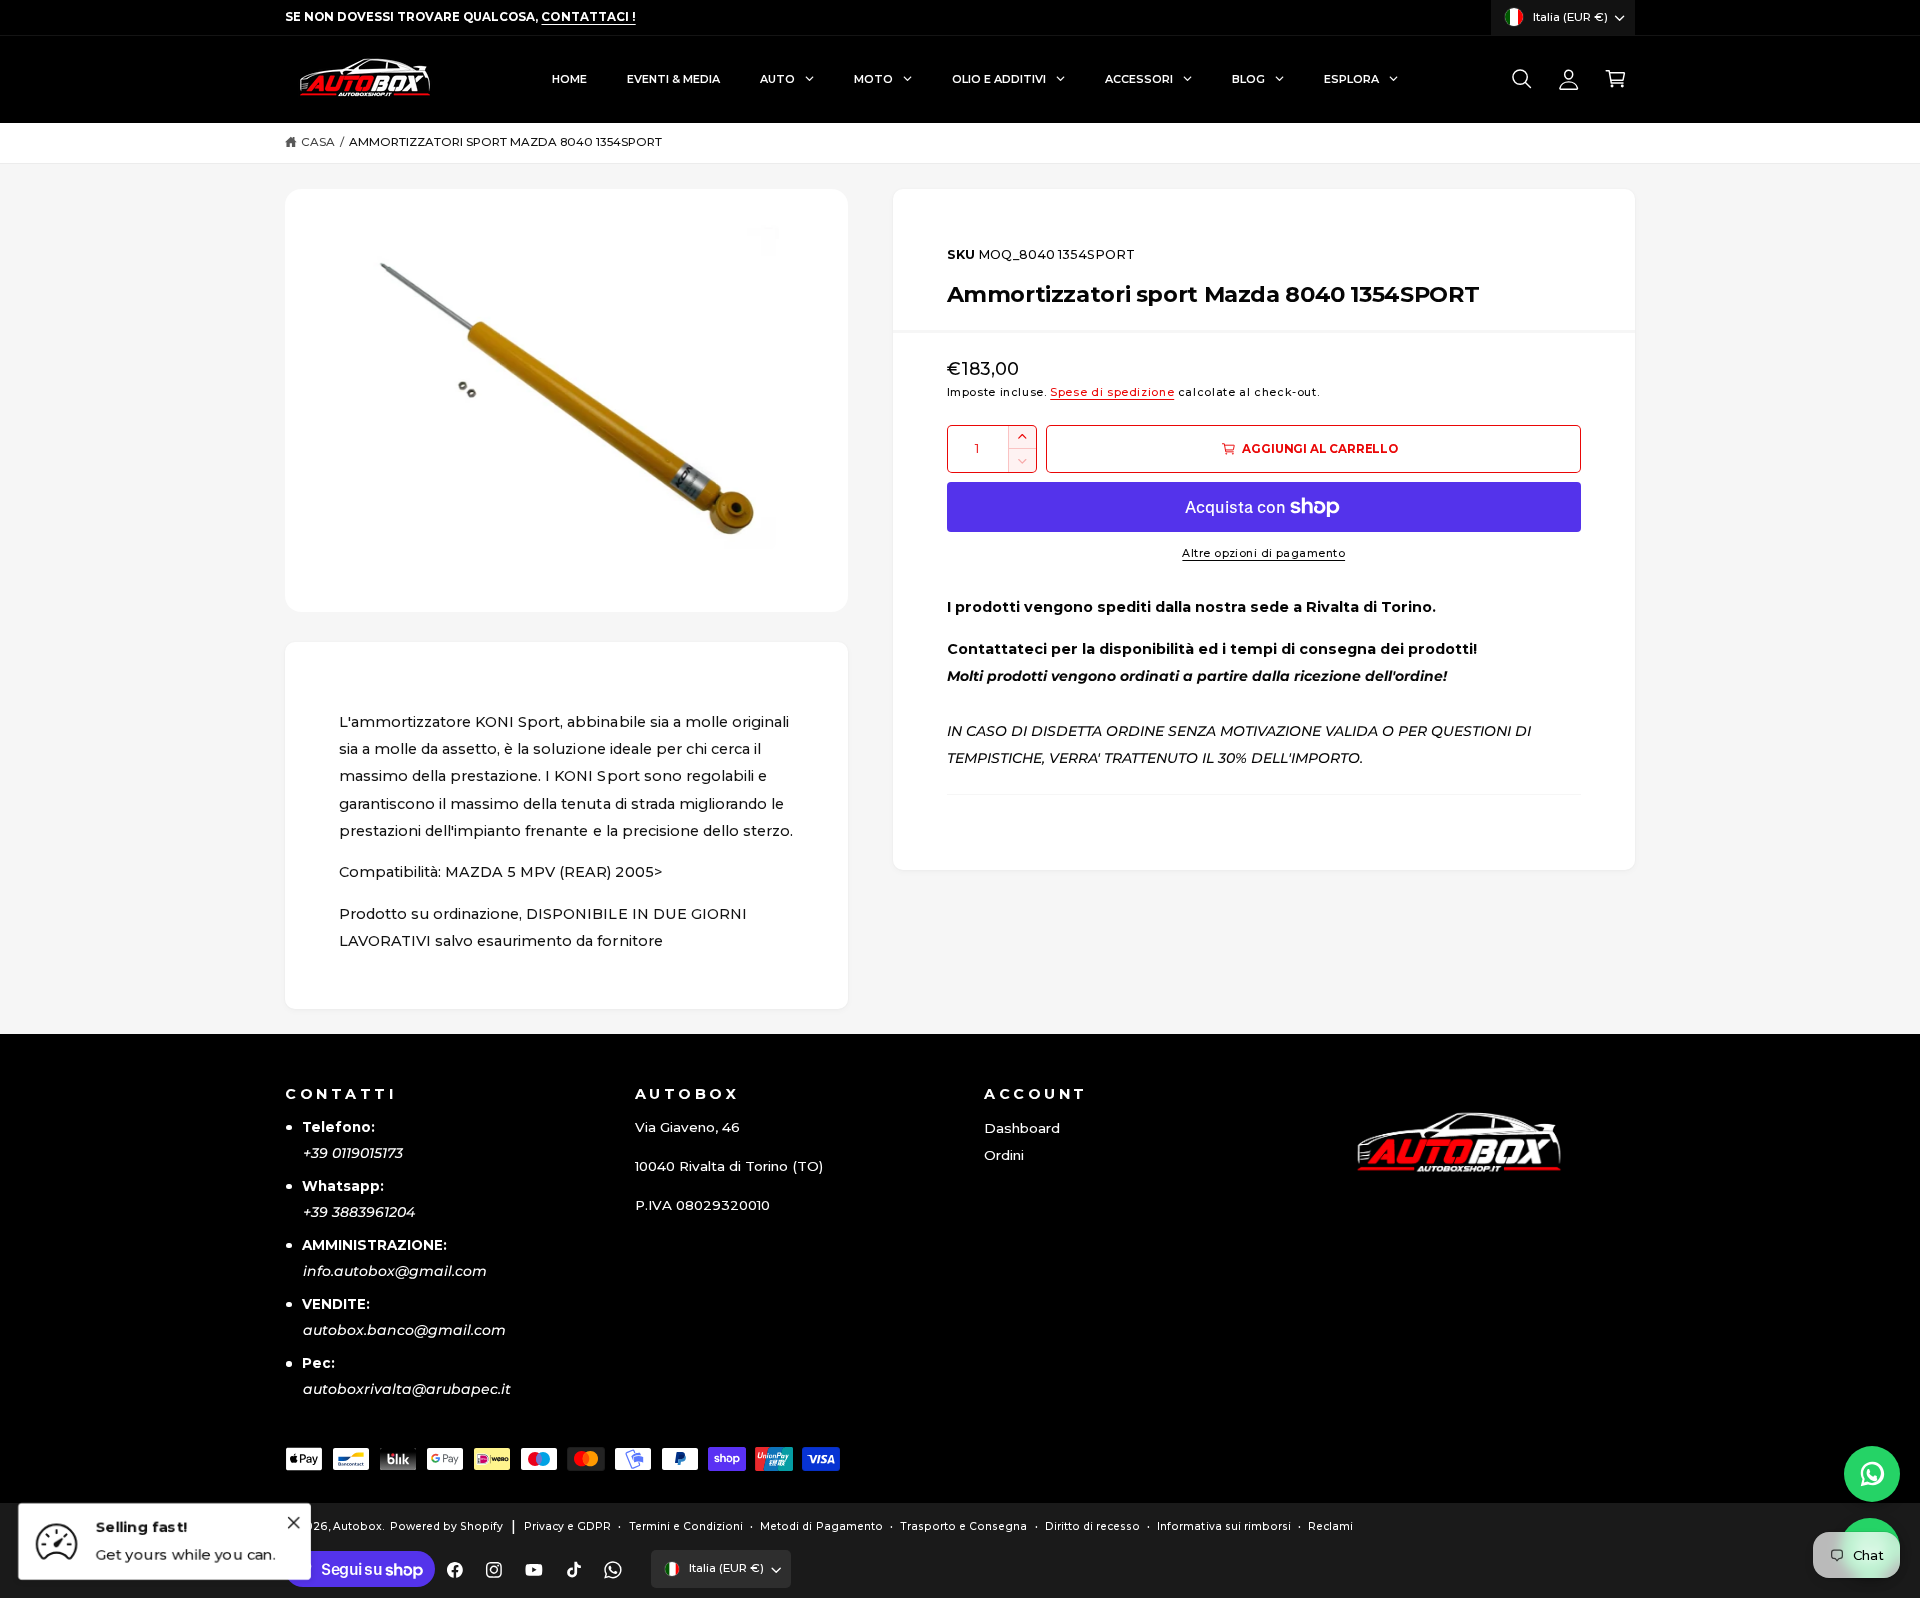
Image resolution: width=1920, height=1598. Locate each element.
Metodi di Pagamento (821, 1526)
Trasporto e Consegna (963, 1526)
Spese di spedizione (1112, 392)
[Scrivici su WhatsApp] (1872, 1474)
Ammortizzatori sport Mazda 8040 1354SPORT (506, 142)
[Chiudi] (293, 1522)
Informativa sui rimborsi (1223, 1526)
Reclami (1330, 1526)
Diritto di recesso (1092, 1526)
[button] (1521, 79)
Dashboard (1022, 1128)
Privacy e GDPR (567, 1526)
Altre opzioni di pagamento (1263, 553)
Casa (318, 142)
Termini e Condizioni (686, 1526)
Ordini (1004, 1155)
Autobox (357, 1526)
